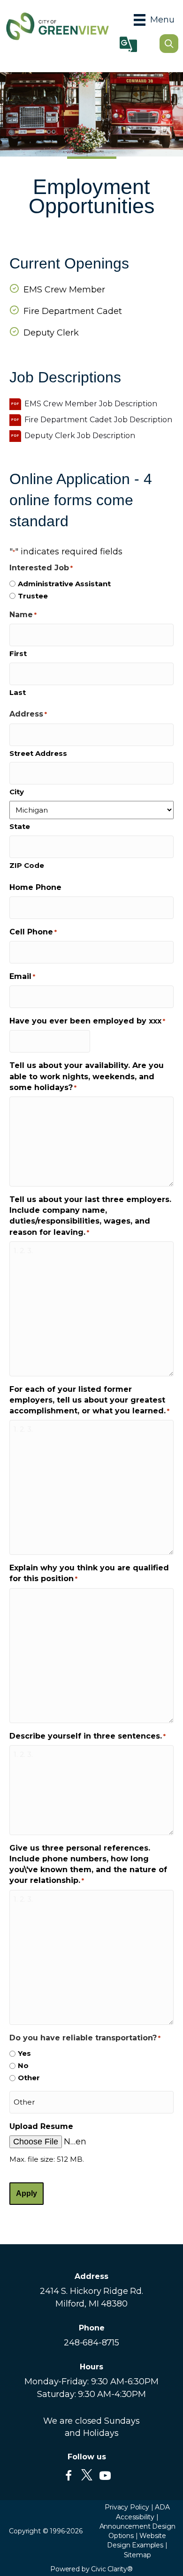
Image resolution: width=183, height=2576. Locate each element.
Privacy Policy (127, 2507)
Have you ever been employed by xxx (87, 1021)
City (17, 792)
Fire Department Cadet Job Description (98, 420)
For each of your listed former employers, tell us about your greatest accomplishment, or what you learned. (89, 1400)
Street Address (38, 753)
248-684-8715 (91, 2343)
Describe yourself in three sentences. (88, 1736)
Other (29, 2078)
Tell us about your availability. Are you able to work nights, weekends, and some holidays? (87, 1076)
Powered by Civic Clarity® (91, 2569)
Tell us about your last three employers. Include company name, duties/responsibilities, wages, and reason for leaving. (90, 1216)
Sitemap (137, 2555)
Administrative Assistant (64, 584)
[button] (69, 2476)
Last (18, 692)
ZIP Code (27, 865)
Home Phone (35, 887)
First (18, 653)
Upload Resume (41, 2126)
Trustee (33, 596)
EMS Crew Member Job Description (91, 404)
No (23, 2065)
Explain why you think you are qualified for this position (89, 1573)
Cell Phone (33, 932)
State (20, 826)
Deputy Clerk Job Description (80, 436)
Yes (24, 2053)
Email (22, 976)
